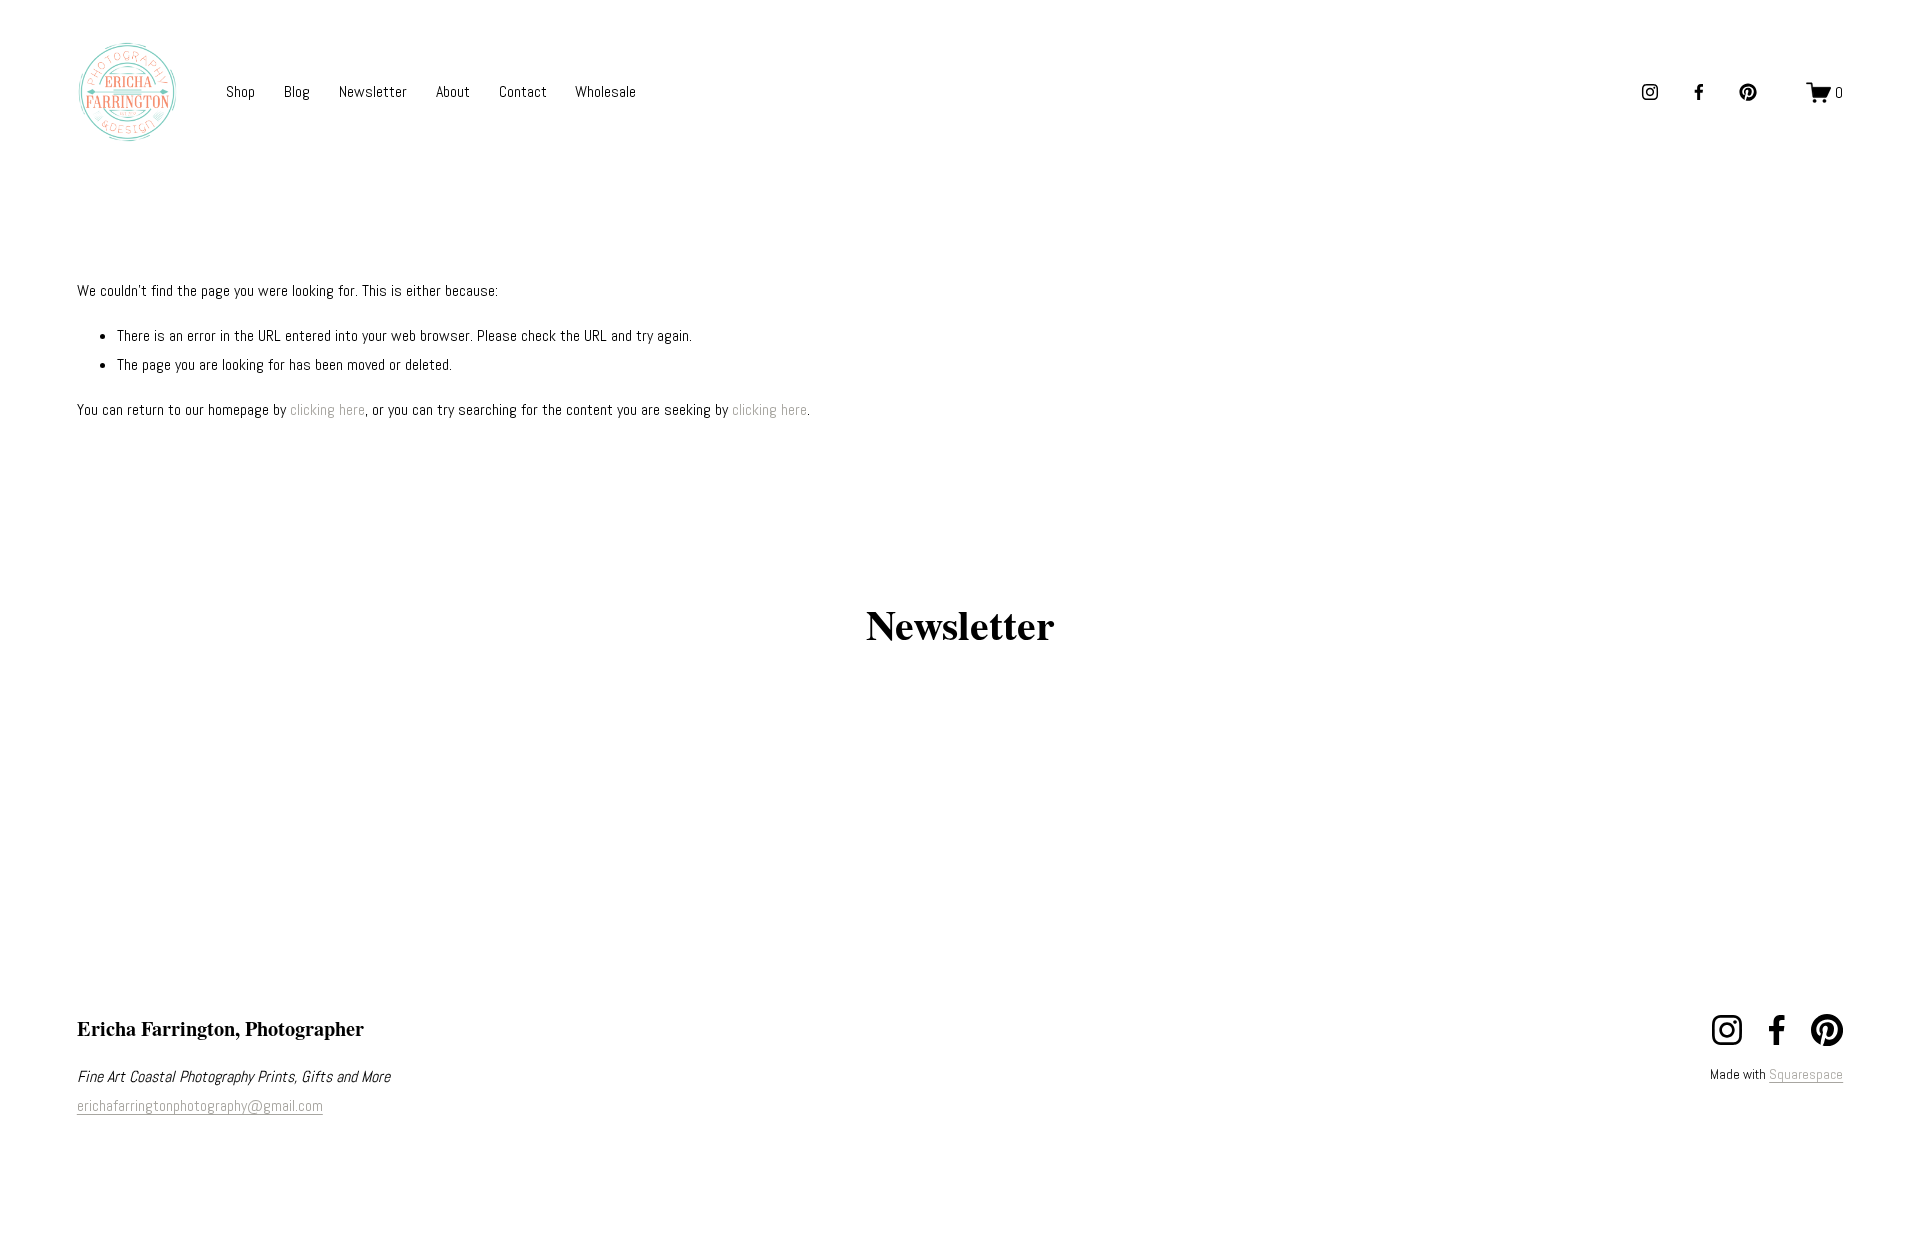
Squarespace (1806, 1074)
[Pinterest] (1748, 92)
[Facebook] (1699, 92)
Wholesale (605, 91)
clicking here (327, 409)
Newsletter (373, 91)
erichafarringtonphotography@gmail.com (200, 1105)
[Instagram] (1650, 92)
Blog (297, 91)
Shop (240, 91)
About (453, 91)
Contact (523, 91)
